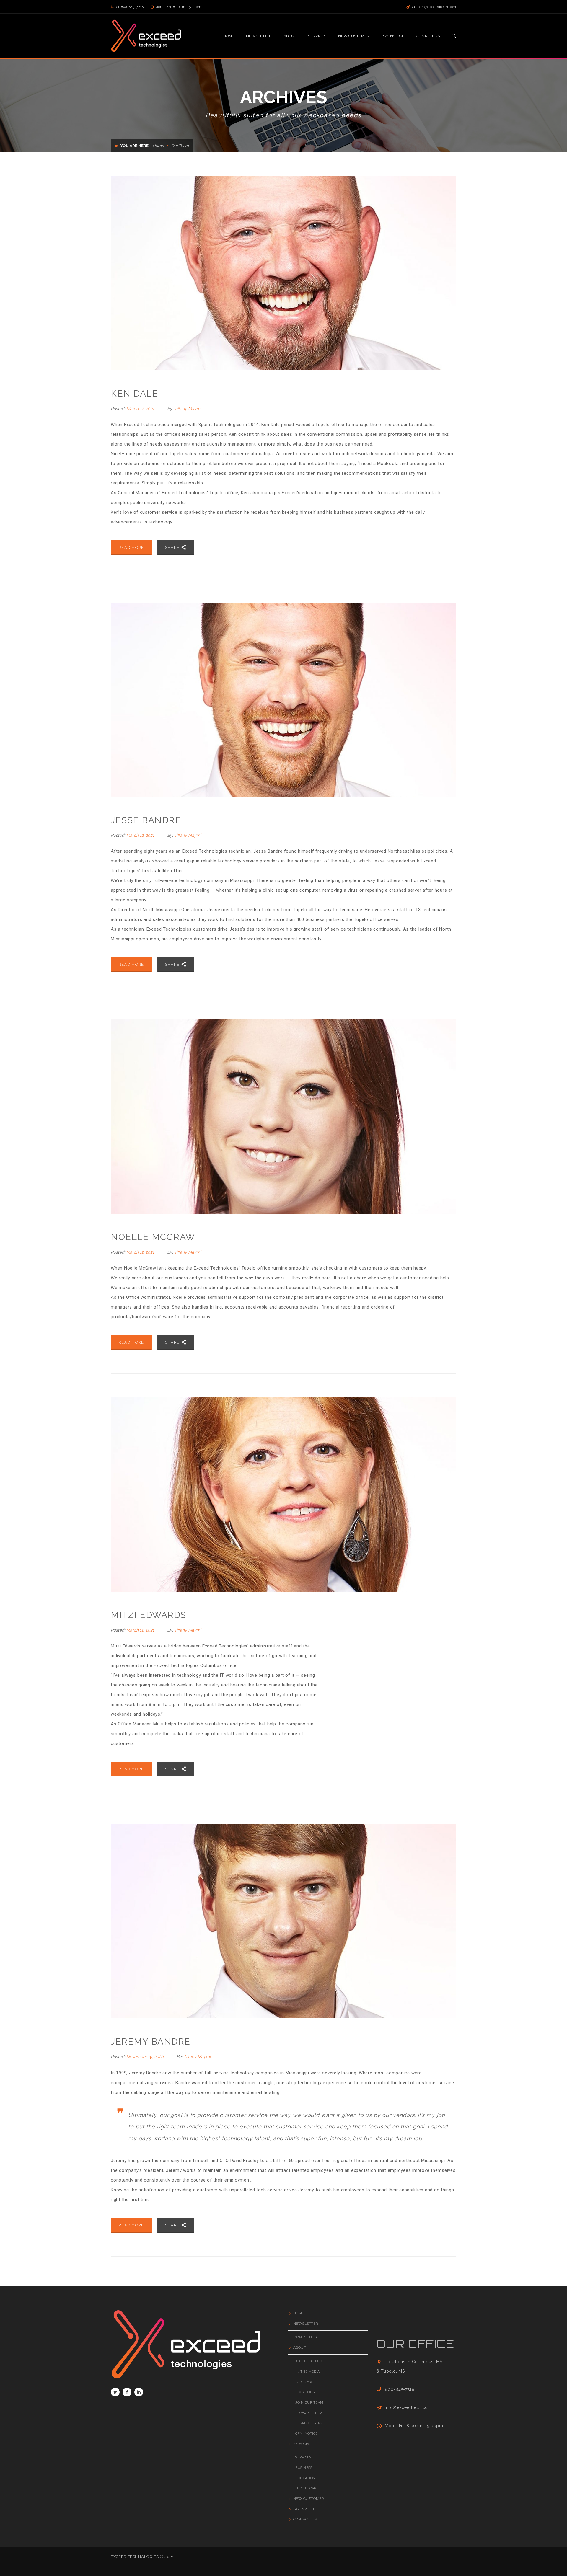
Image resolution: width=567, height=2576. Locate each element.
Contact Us (305, 2519)
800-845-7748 (400, 2389)
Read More (131, 548)
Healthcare (307, 2488)
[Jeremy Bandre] (283, 1921)
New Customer (308, 2499)
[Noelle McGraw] (283, 1117)
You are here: (135, 146)
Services (302, 2444)
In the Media (308, 2372)
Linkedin (139, 2392)
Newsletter (306, 2324)
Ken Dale (134, 393)
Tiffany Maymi (188, 409)
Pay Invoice (304, 2509)
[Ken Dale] (283, 273)
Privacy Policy (309, 2413)
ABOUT (300, 2347)
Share (173, 548)
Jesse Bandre (146, 820)
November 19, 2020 (146, 2057)
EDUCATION (306, 2478)
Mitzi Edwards (149, 1615)
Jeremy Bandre (151, 2041)
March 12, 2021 (141, 409)
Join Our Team (309, 2403)
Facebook (127, 2392)
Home (158, 146)
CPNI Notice (307, 2434)
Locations (305, 2392)
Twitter (115, 2392)
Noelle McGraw (153, 1237)
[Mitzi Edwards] (283, 1495)
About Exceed (309, 2361)
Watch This (306, 2337)
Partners (304, 2382)
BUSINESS (304, 2468)
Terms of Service (312, 2423)
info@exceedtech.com (408, 2407)
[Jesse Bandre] (283, 700)
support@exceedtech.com (434, 7)
